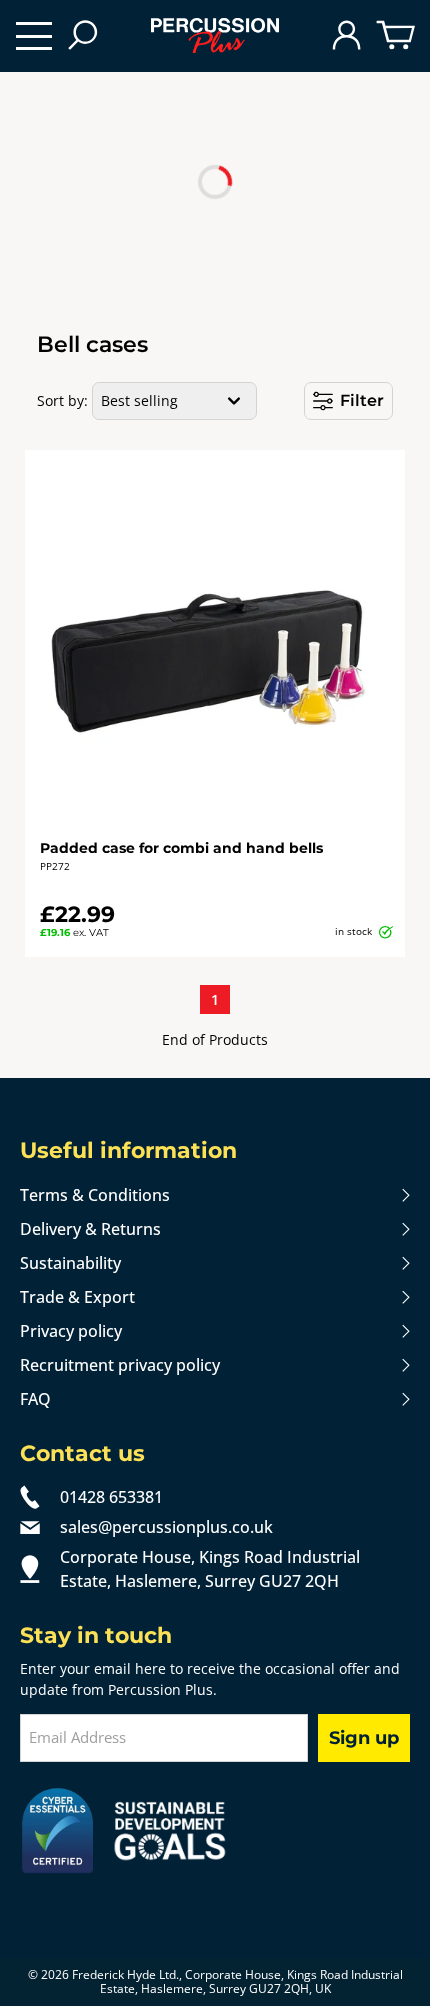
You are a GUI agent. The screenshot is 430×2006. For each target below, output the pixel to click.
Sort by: (62, 400)
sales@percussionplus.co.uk (166, 1527)
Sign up (364, 1738)
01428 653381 (111, 1497)
